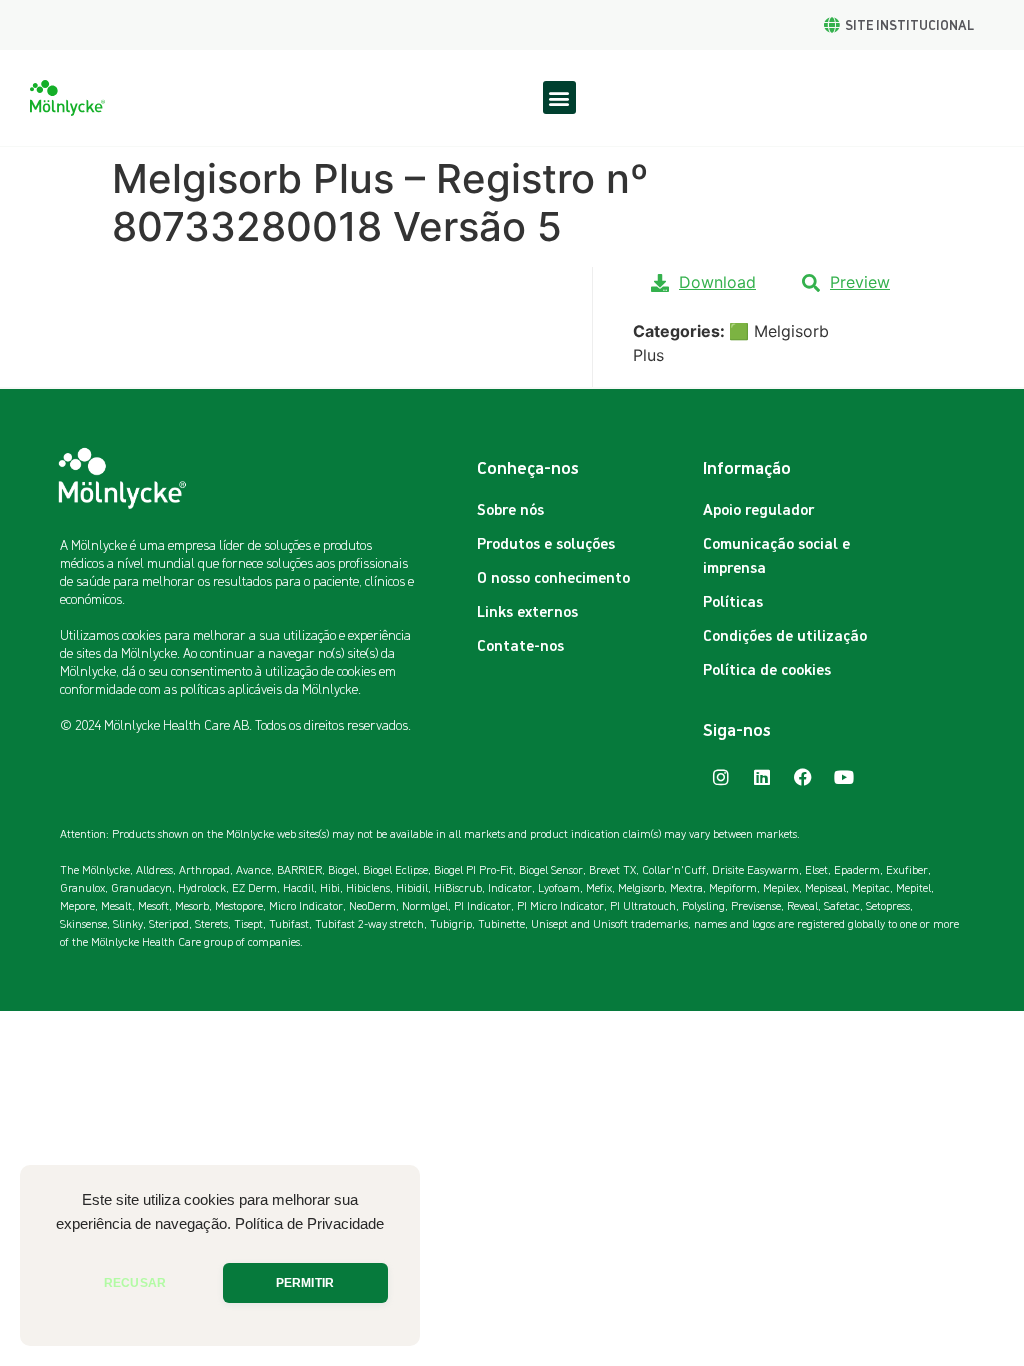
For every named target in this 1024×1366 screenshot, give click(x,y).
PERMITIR (305, 1283)
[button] (559, 97)
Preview (860, 282)
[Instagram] (721, 777)
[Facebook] (803, 777)
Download (717, 282)
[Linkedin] (762, 777)
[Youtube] (844, 777)
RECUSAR (135, 1283)
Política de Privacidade (309, 1224)
